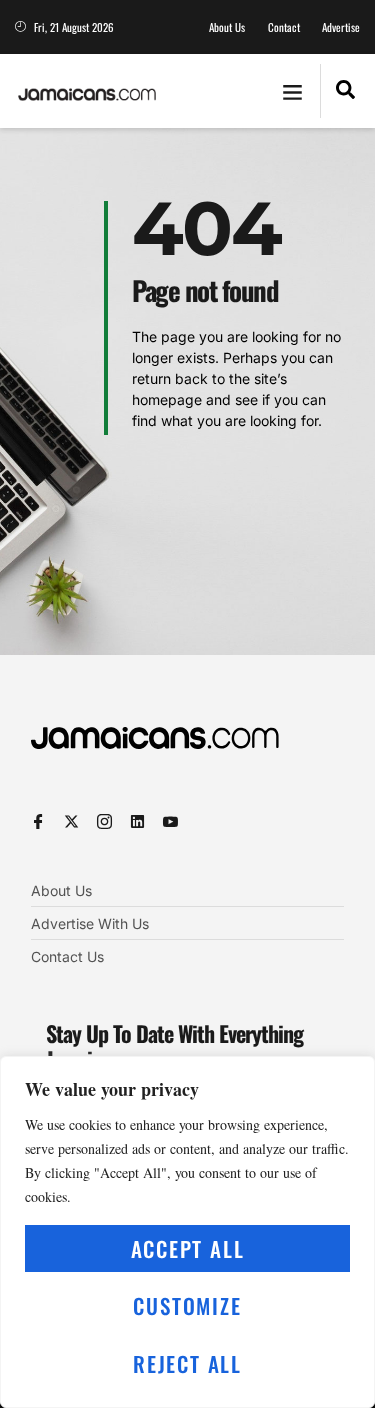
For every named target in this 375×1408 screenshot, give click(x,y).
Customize (187, 1305)
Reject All (187, 1363)
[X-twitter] (71, 821)
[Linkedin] (137, 821)
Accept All (188, 1248)
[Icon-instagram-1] (104, 821)
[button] (292, 91)
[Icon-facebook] (38, 821)
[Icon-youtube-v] (170, 821)
